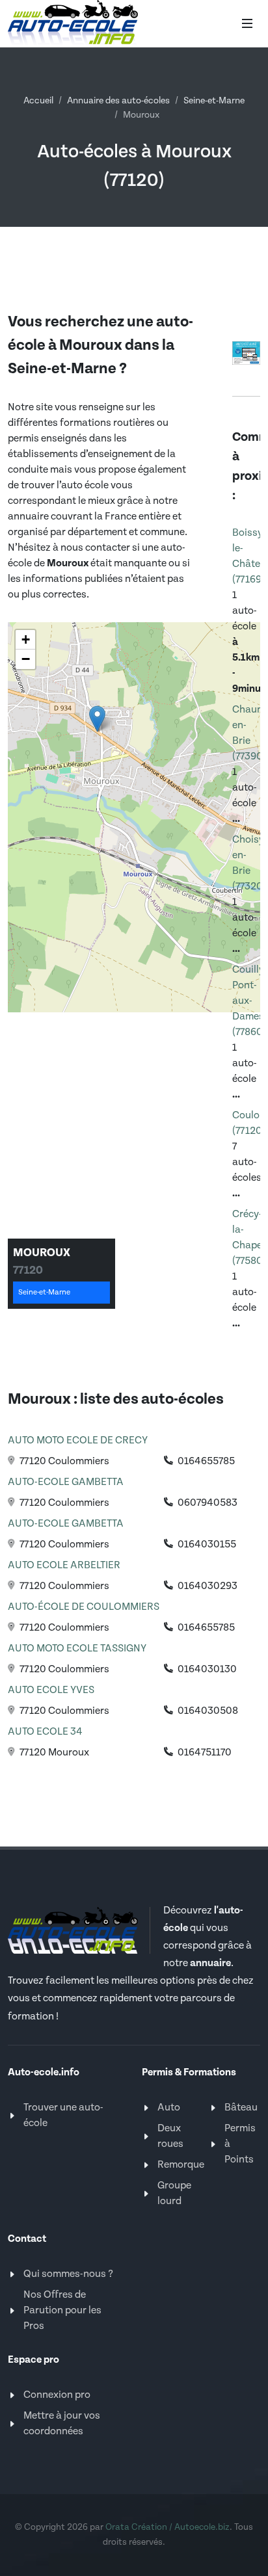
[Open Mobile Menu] (247, 23)
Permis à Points (240, 2144)
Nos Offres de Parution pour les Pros (62, 2310)
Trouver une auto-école (63, 2115)
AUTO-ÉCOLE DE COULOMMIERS (84, 1607)
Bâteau (241, 2108)
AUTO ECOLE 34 (45, 1732)
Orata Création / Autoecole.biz (167, 2527)
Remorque (181, 2165)
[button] (97, 719)
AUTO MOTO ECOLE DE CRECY (78, 1440)
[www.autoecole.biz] (246, 352)
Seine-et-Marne (214, 101)
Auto (169, 2108)
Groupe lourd (174, 2193)
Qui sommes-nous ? (68, 2274)
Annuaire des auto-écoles (118, 101)
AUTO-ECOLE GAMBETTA (66, 1482)
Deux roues (170, 2136)
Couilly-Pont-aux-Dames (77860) (250, 1001)
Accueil (38, 101)
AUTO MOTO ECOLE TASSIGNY (77, 1649)
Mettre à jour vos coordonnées (62, 2424)
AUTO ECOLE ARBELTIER (64, 1565)
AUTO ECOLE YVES (51, 1690)
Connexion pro (57, 2395)
